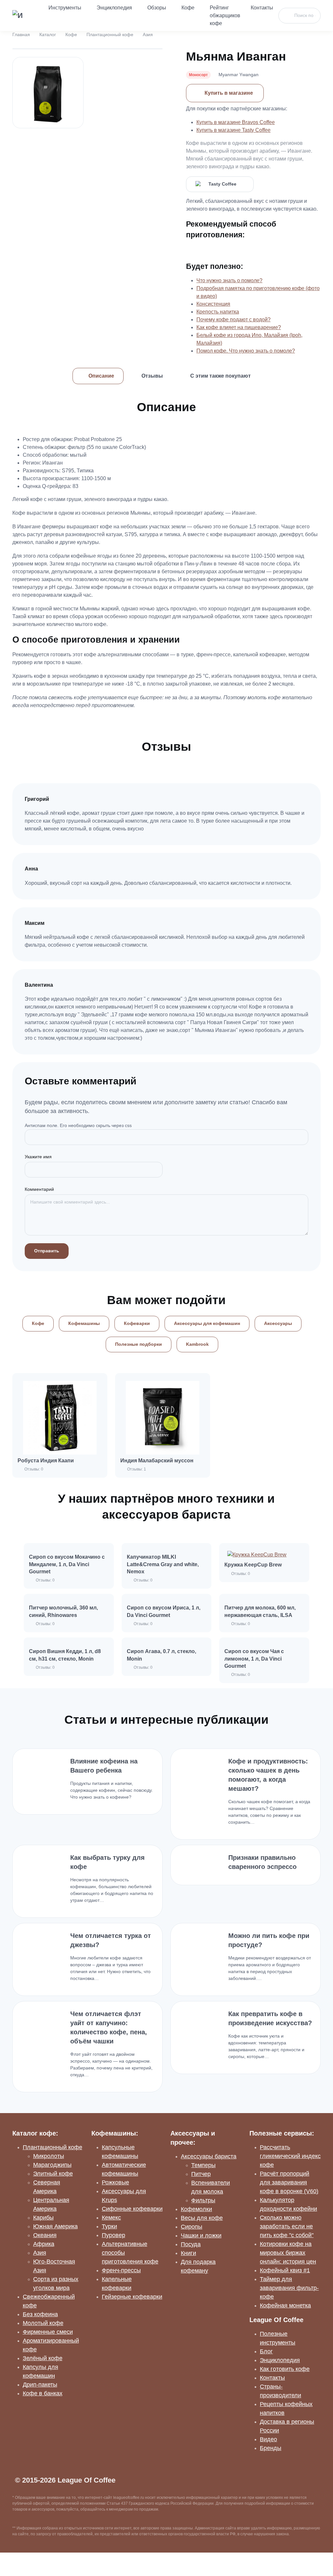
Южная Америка (55, 2226)
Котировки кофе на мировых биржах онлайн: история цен (288, 2253)
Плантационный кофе (110, 35)
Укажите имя (38, 1157)
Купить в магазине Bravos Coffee (236, 122)
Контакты (262, 8)
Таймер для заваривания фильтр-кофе (289, 2288)
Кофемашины (84, 1323)
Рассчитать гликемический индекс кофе (290, 2156)
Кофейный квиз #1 (285, 2270)
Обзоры (157, 8)
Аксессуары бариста (209, 2156)
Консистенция (213, 304)
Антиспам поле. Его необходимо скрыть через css (78, 1125)
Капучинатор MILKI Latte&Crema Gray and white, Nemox (163, 1564)
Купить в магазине (229, 93)
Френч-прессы (121, 2270)
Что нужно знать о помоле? (229, 280)
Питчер (201, 2174)
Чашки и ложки (201, 2235)
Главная (21, 35)
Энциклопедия (114, 8)
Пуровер (113, 2235)
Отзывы (152, 376)
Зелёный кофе (43, 2358)
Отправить (47, 1251)
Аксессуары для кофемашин (207, 1323)
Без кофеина (40, 2314)
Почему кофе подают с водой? (233, 320)
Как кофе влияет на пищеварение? (239, 327)
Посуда (191, 2244)
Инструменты (65, 8)
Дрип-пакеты (40, 2385)
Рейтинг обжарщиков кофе (225, 15)
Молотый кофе (43, 2323)
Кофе (188, 8)
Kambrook (197, 1344)
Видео (268, 2439)
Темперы (203, 2165)
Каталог (48, 35)
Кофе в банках (43, 2393)
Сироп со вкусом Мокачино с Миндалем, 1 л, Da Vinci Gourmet (67, 1564)
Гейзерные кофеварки (132, 2297)
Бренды (271, 2448)
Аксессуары (278, 1323)
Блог (266, 2351)
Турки (109, 2226)
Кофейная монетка (285, 2305)
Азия (148, 35)
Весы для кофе (202, 2218)
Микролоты (49, 2156)
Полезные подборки (139, 1344)
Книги (188, 2253)
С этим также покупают (220, 376)
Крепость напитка (218, 312)
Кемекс (111, 2218)
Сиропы (192, 2227)
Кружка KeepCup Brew (253, 1565)
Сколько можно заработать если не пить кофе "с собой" (287, 2226)
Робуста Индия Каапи (46, 1461)
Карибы (43, 2218)
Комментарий (39, 1189)
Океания (45, 2235)
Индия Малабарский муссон (157, 1461)
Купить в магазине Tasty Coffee (233, 130)
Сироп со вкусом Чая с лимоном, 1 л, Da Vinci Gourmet (254, 1659)
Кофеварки (137, 1323)
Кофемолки (196, 2209)
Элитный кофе (53, 2174)
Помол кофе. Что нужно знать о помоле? (246, 351)
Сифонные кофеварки (132, 2209)
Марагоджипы (52, 2165)
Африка (44, 2244)
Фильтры (203, 2200)
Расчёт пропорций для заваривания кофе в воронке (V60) (289, 2182)
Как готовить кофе (285, 2369)
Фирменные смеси (48, 2332)
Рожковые (115, 2182)
